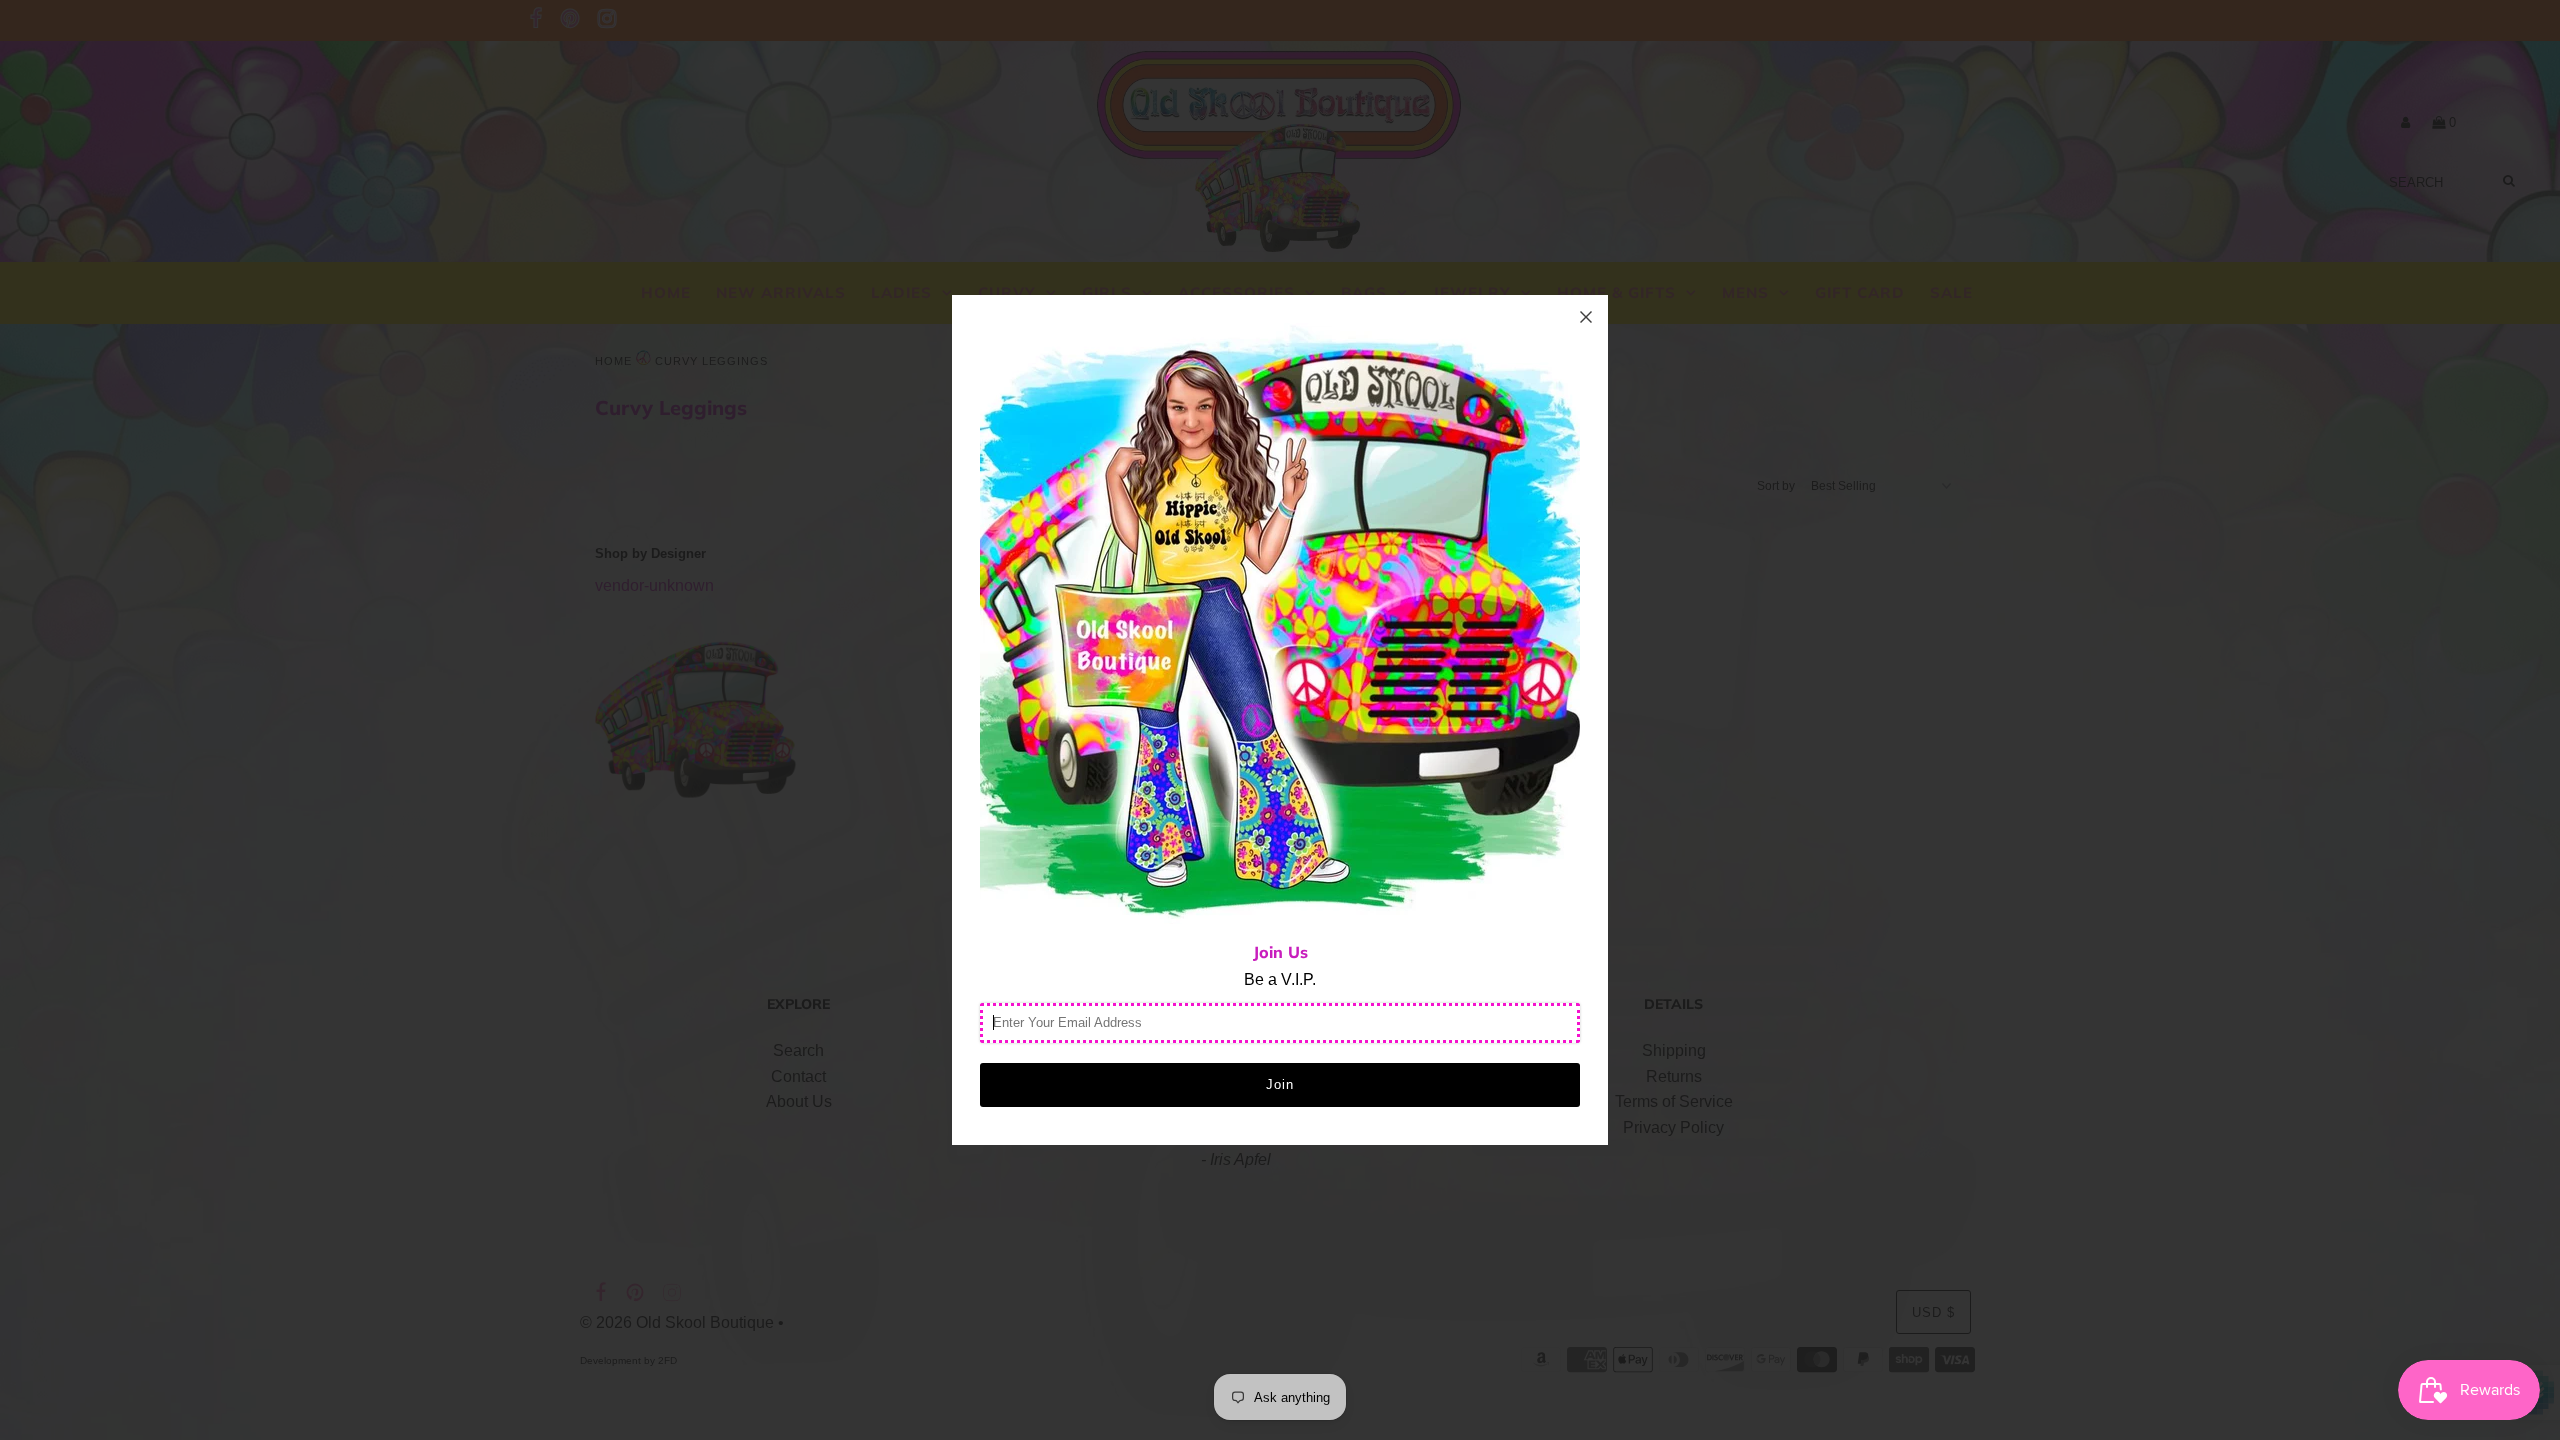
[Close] (1586, 317)
